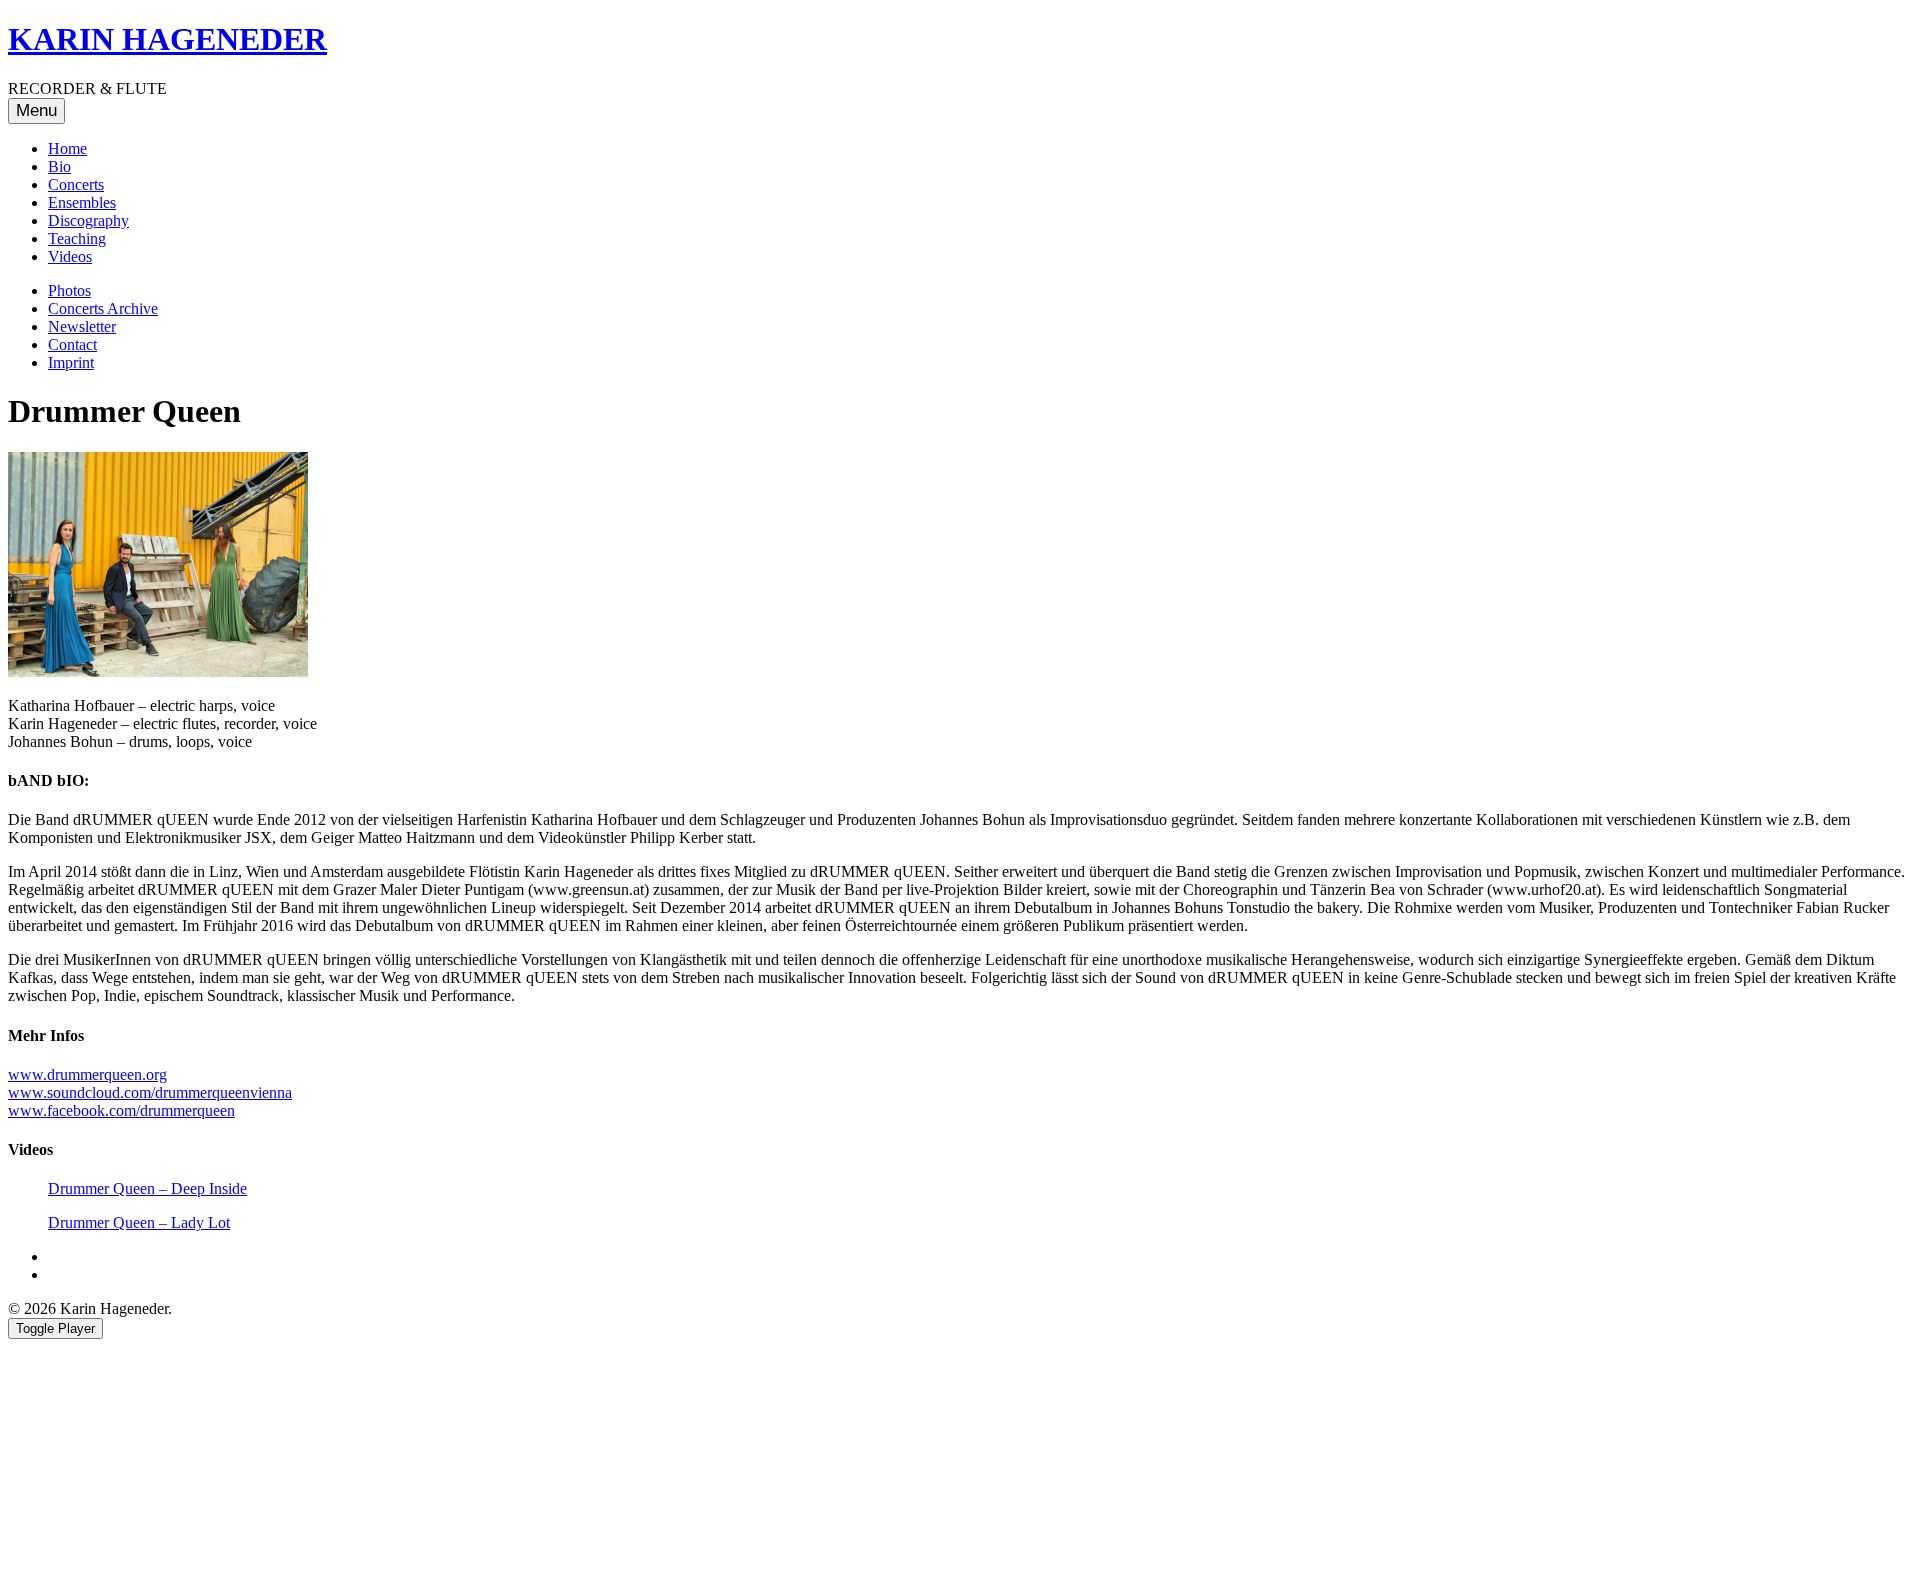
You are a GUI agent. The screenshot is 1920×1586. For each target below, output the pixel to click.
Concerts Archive (103, 308)
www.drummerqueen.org (87, 1074)
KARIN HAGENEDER (167, 39)
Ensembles (82, 202)
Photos (69, 290)
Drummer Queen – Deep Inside (147, 1188)
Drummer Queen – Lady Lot (139, 1222)
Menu (36, 110)
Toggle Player (55, 1328)
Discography (88, 220)
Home (67, 148)
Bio (59, 166)
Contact (72, 344)
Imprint (71, 362)
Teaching (77, 238)
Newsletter (82, 326)
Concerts (76, 184)
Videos (70, 256)
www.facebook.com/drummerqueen (121, 1110)
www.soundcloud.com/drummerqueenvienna (150, 1092)
